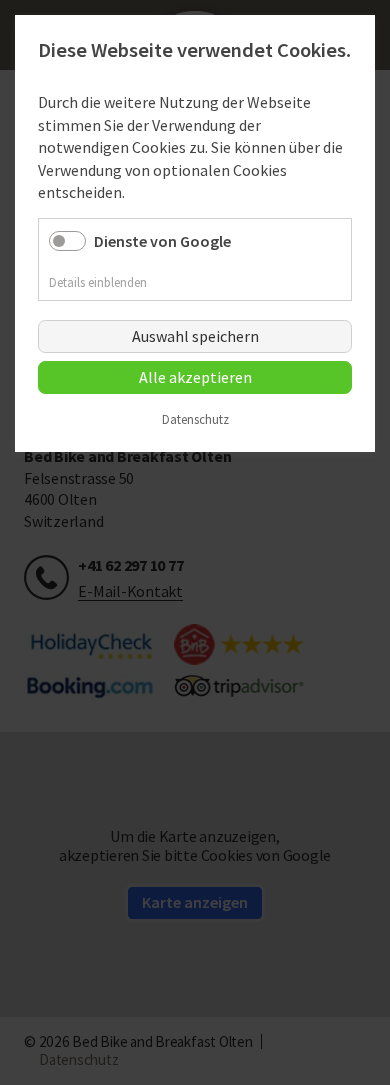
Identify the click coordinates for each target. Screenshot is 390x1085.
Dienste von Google (162, 241)
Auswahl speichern (195, 336)
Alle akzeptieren (195, 377)
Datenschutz (195, 420)
